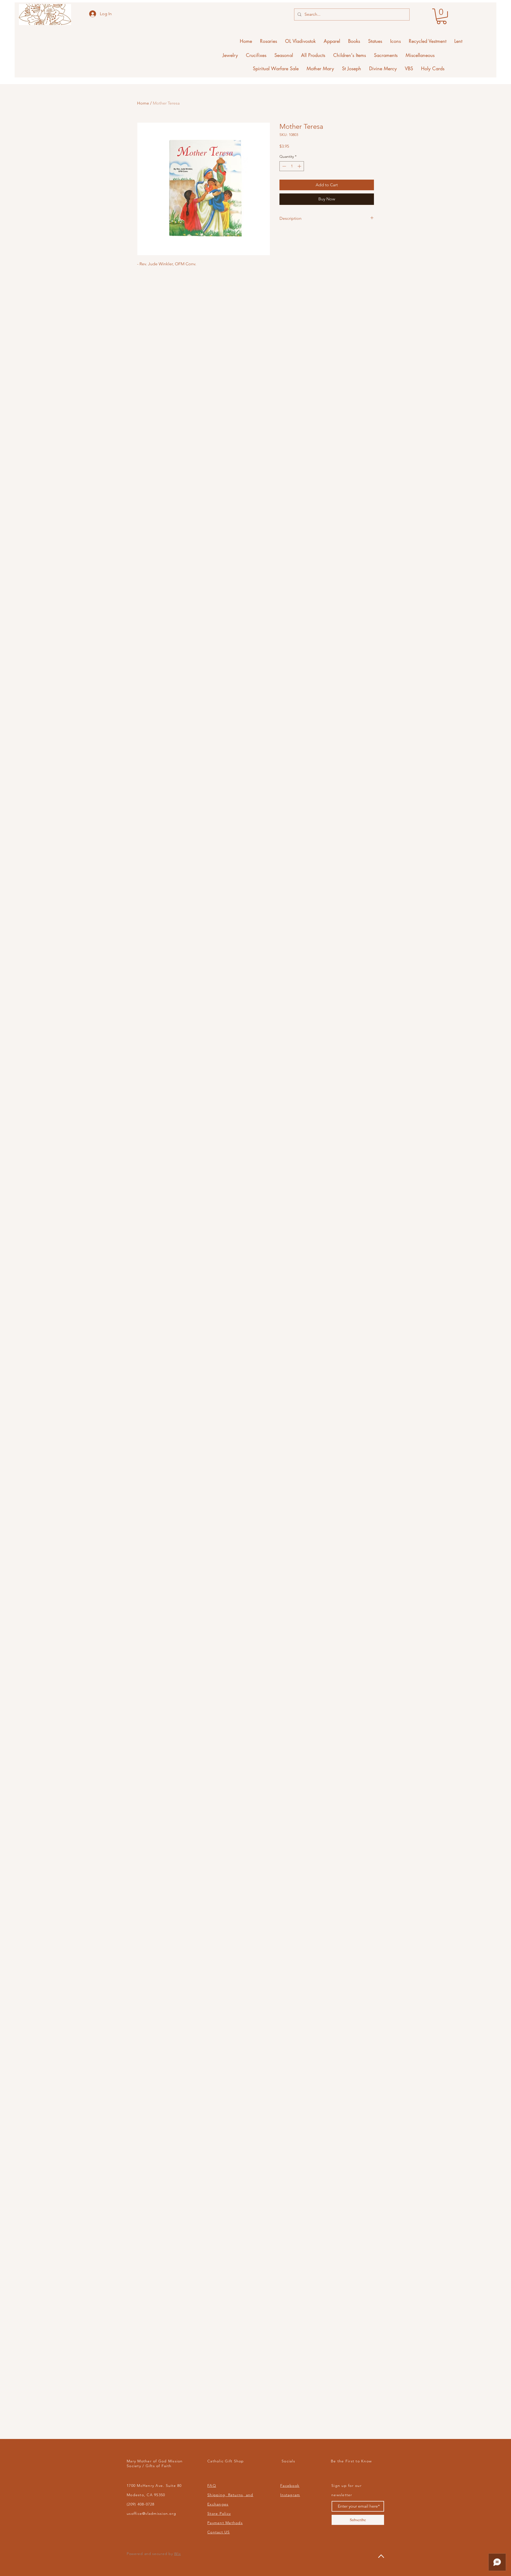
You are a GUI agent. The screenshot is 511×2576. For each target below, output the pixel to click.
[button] (442, 16)
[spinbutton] (292, 166)
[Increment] (300, 166)
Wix (177, 2554)
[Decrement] (284, 166)
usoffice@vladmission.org (151, 2513)
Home (143, 103)
